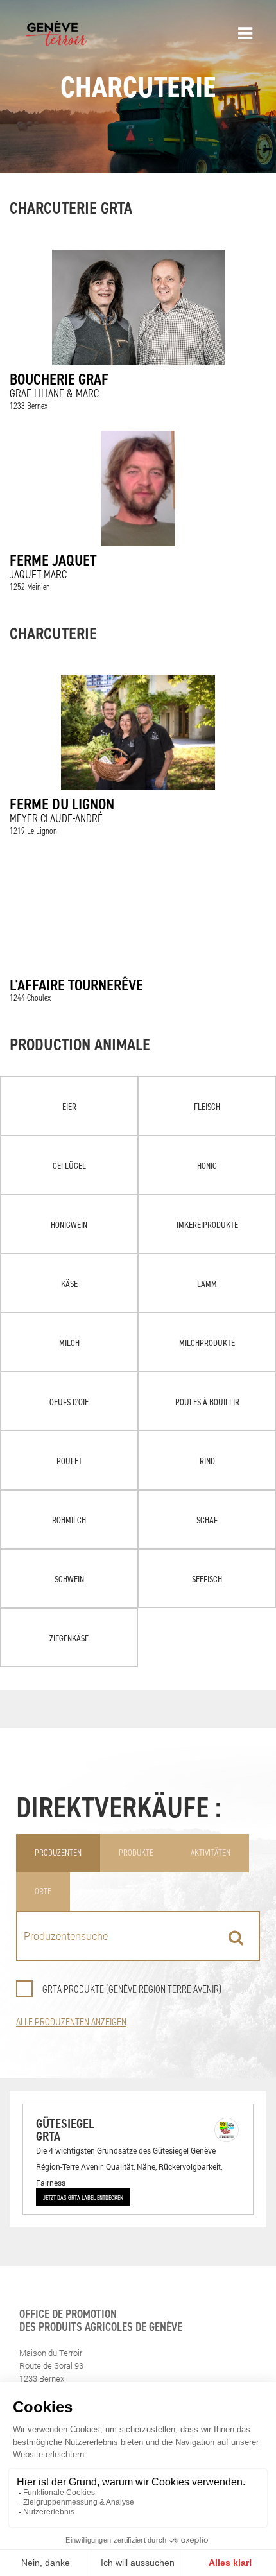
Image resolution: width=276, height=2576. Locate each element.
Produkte (136, 1853)
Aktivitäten (211, 1853)
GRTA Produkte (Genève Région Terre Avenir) (132, 1989)
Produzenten (58, 1853)
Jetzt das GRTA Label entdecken (83, 2197)
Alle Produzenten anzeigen (71, 2022)
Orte (43, 1891)
